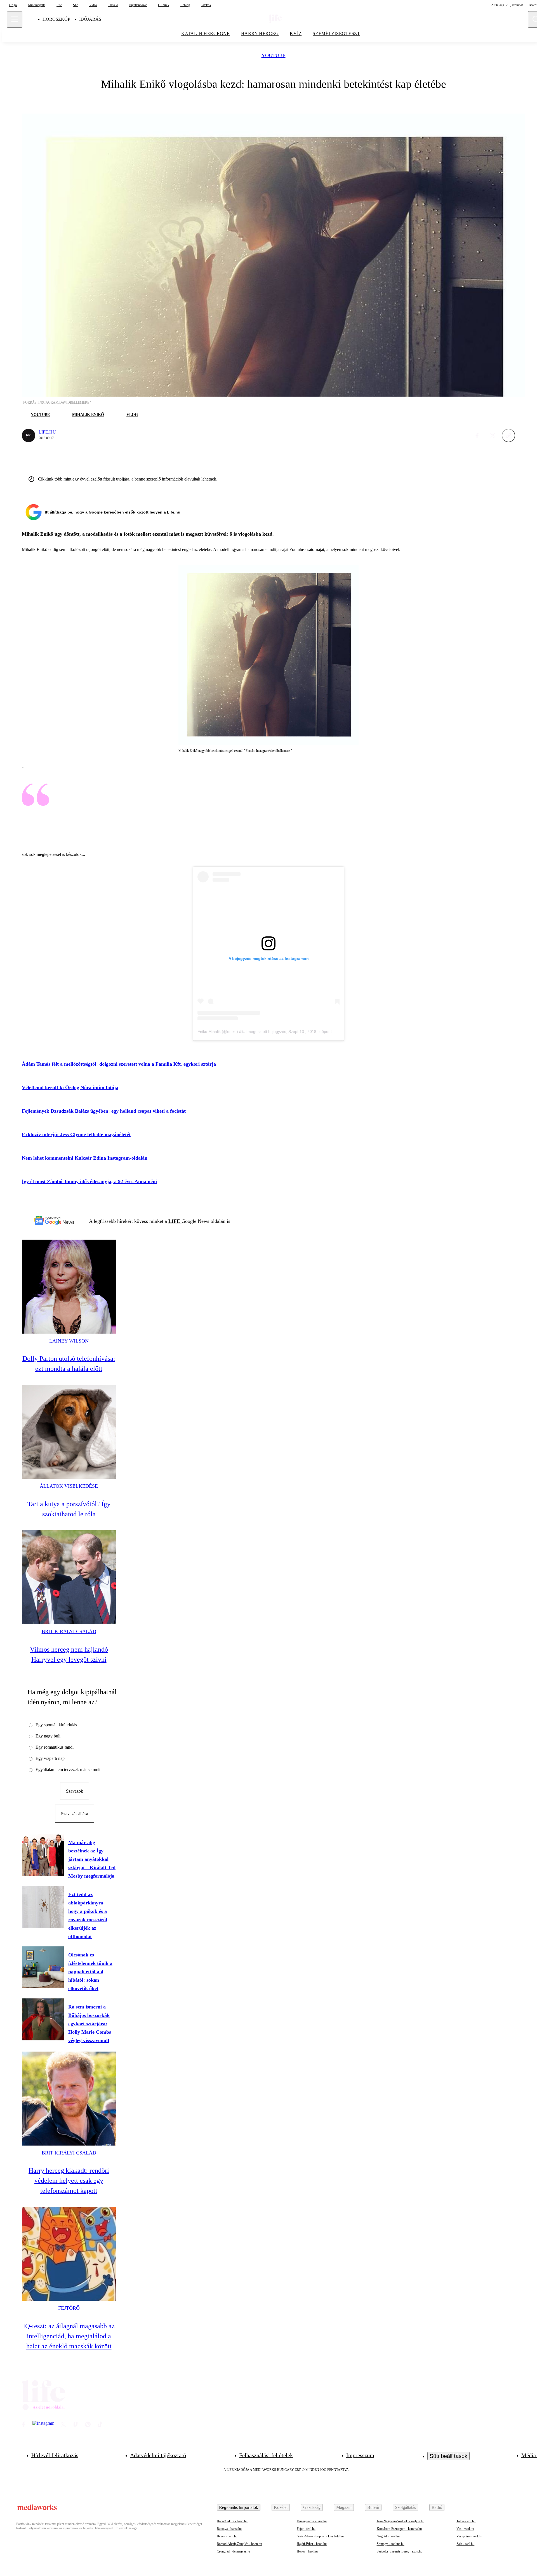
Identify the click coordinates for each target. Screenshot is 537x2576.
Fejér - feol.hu (306, 2529)
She (76, 5)
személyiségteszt (336, 33)
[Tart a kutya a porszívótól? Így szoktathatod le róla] (69, 1432)
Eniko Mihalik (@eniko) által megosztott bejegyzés (242, 1032)
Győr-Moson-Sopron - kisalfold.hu (320, 2536)
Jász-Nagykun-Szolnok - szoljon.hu (401, 2521)
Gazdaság (312, 2507)
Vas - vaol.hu (465, 2529)
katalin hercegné (206, 33)
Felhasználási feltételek (266, 2455)
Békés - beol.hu (227, 2536)
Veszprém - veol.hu (469, 2536)
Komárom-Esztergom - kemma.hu (399, 2529)
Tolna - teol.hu (466, 2521)
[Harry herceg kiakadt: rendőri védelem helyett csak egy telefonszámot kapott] (69, 2099)
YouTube (274, 56)
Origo (13, 5)
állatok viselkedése (69, 1486)
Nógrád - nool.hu (388, 2536)
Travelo (113, 5)
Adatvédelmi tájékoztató (158, 2455)
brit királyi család (69, 1631)
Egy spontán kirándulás (56, 1725)
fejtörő (69, 2308)
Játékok (206, 5)
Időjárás (90, 19)
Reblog (185, 5)
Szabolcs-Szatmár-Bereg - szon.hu (400, 2551)
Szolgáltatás (405, 2507)
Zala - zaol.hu (465, 2544)
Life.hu (47, 432)
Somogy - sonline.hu (391, 2544)
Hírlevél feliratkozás (55, 2455)
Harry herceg (260, 33)
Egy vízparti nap (50, 1758)
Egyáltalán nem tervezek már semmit (68, 1769)
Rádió (437, 2507)
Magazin (344, 2507)
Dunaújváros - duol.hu (312, 2521)
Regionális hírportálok (239, 2507)
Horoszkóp (56, 19)
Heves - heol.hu (307, 2551)
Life (59, 5)
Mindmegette (37, 5)
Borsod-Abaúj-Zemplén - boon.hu (239, 2544)
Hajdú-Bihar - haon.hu (312, 2544)
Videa (93, 5)
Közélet (281, 2507)
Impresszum (360, 2455)
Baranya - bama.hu (229, 2529)
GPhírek (164, 5)
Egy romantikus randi (55, 1747)
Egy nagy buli (48, 1736)
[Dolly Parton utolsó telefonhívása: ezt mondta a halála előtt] (69, 1287)
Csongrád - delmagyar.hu (233, 2551)
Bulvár (373, 2507)
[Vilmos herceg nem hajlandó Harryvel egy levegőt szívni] (69, 1577)
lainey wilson (69, 1341)
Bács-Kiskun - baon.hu (232, 2521)
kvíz (296, 33)
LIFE (175, 1221)
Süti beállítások (448, 2456)
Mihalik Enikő (88, 415)
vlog (132, 415)
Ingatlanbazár (138, 5)
